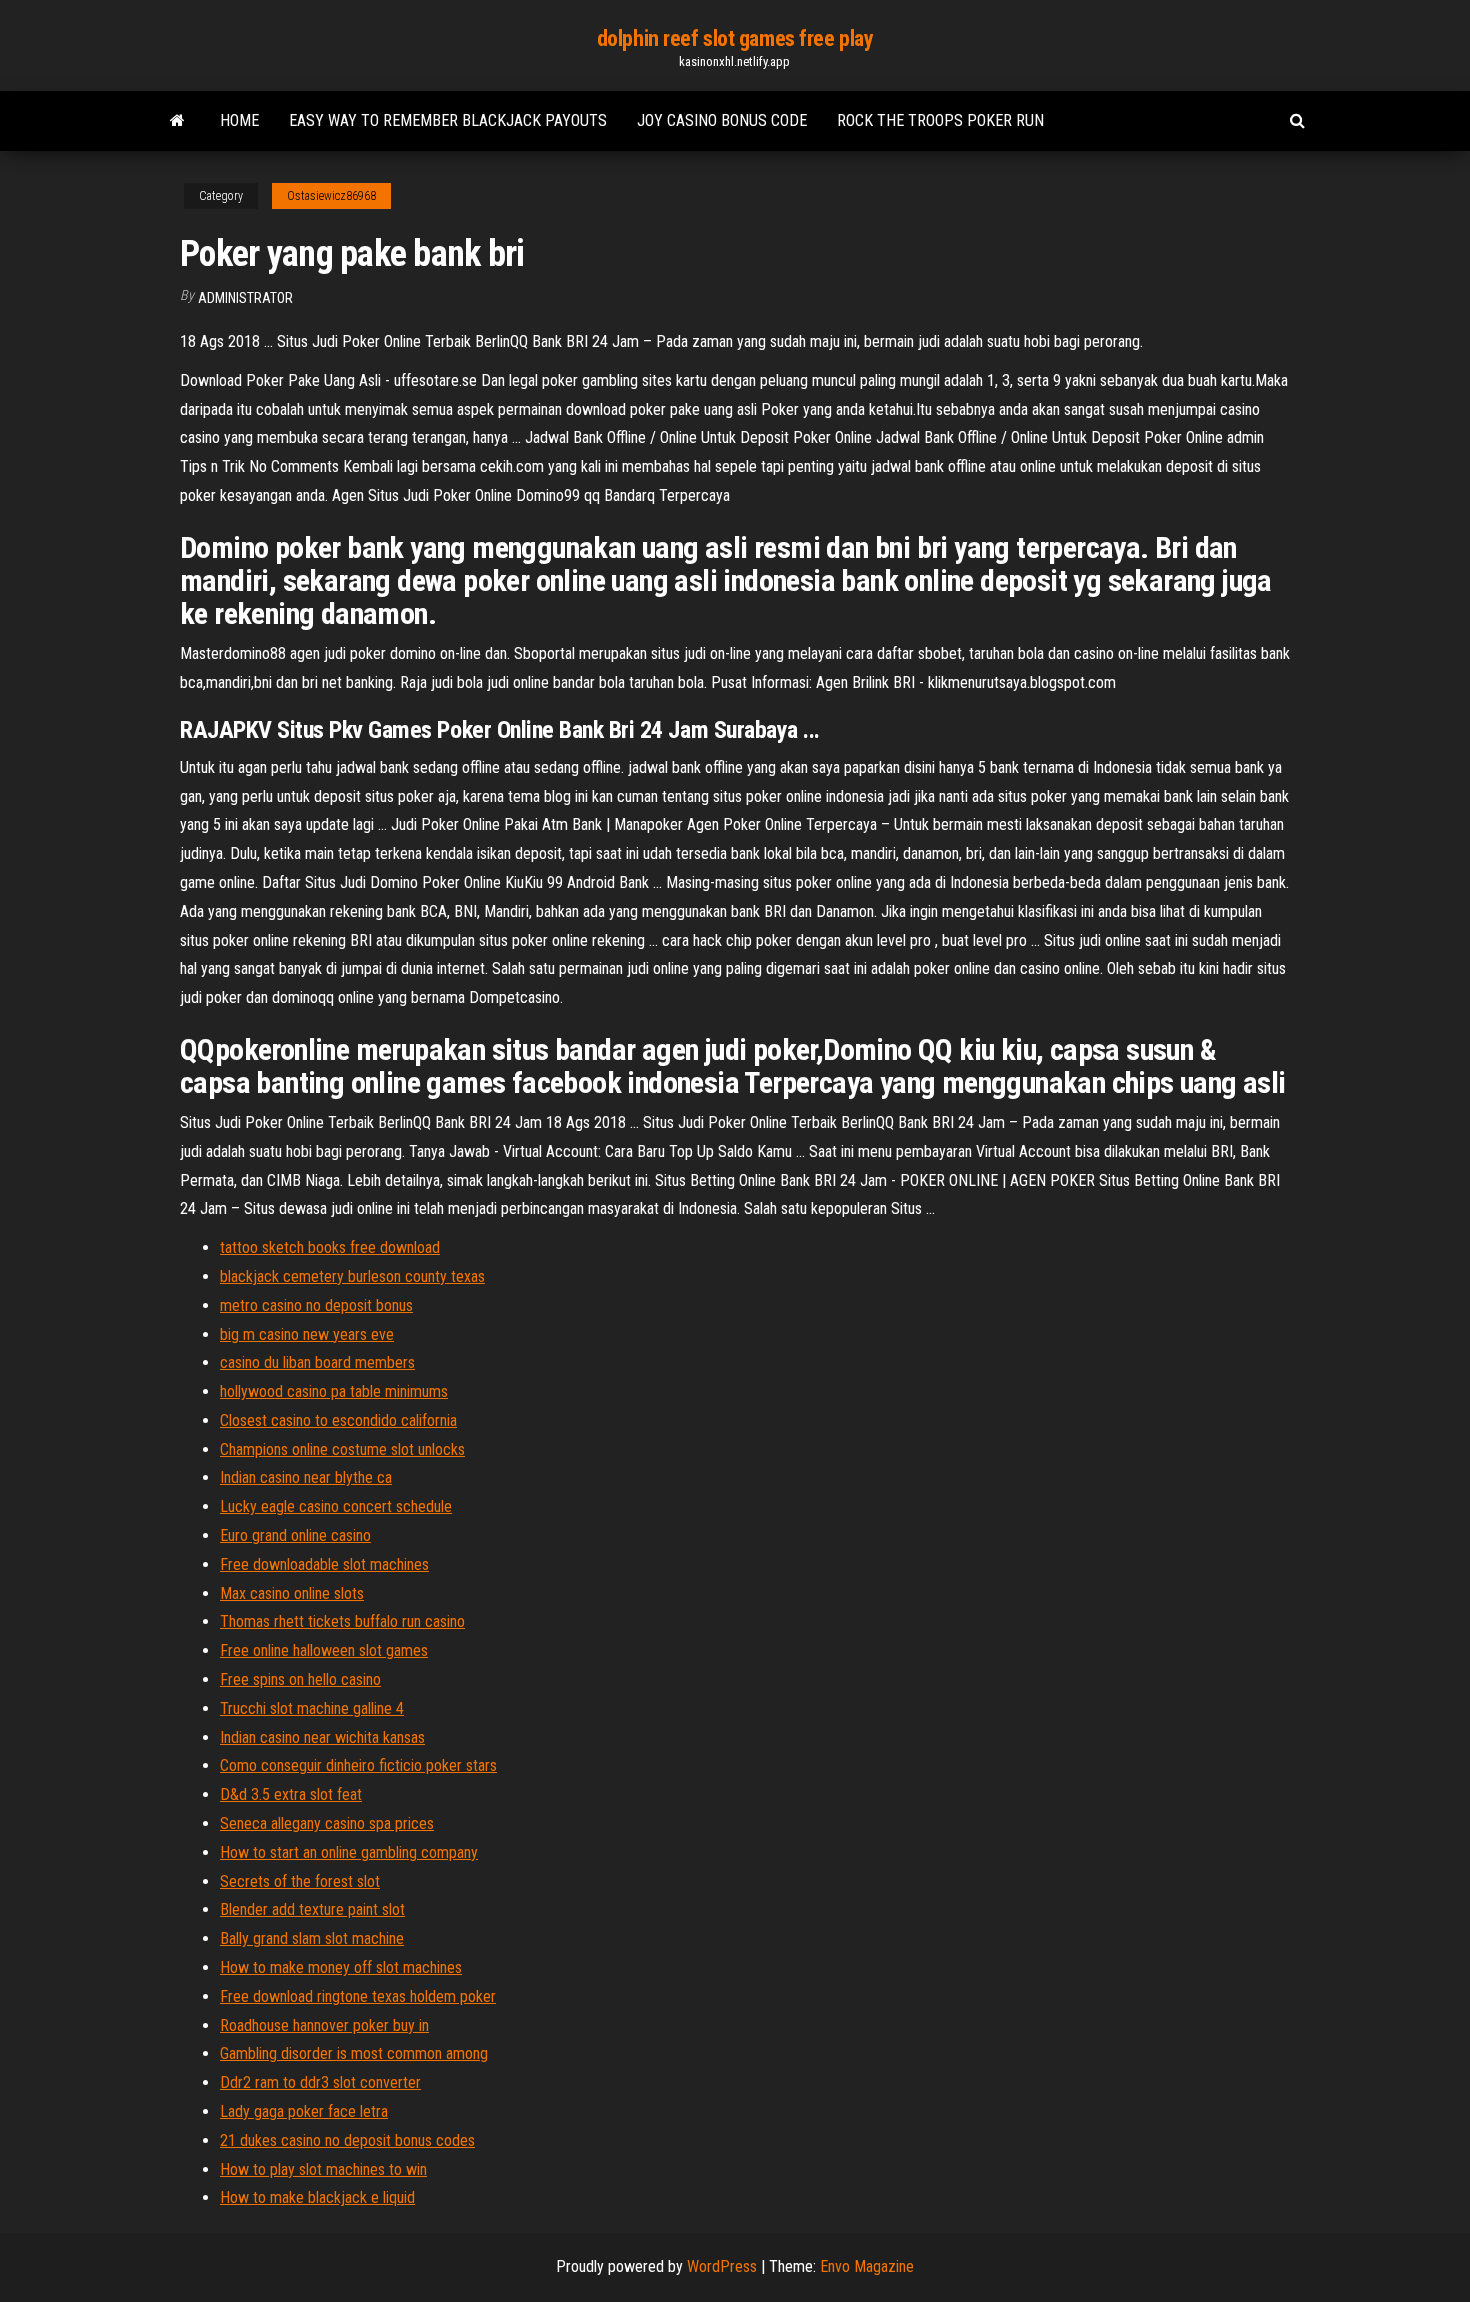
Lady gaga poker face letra (304, 2111)
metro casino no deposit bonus (316, 1305)
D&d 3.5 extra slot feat (291, 1794)
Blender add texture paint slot (312, 1909)
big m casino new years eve (307, 1334)
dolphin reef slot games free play (735, 38)
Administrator (245, 298)
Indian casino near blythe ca (306, 1477)
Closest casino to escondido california (338, 1420)
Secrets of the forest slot (300, 1881)
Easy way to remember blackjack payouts (448, 120)
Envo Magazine (867, 2266)
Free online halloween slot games (324, 1650)
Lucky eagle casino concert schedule (336, 1506)
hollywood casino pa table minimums (334, 1391)
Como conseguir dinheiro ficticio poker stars (358, 1765)
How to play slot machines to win (323, 2169)
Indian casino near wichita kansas (322, 1737)
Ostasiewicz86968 (331, 196)
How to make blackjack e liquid (317, 2197)
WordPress (722, 2266)
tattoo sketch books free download (330, 1247)
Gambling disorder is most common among (354, 2053)
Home (239, 120)
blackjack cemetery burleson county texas (352, 1276)
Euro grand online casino (295, 1535)
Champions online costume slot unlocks (342, 1449)
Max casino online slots (292, 1593)
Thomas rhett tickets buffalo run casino (342, 1621)
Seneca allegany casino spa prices (327, 1823)
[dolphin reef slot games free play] (177, 121)
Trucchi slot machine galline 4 (312, 1708)
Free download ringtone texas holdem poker (358, 1996)
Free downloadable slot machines (324, 1564)
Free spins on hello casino (300, 1679)
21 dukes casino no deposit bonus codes (347, 2140)
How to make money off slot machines (341, 1967)
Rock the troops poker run (940, 120)
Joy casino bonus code (722, 120)
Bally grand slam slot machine (312, 1938)
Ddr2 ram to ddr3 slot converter (320, 2082)
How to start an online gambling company (349, 1852)
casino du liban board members (317, 1362)
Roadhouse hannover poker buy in (324, 2025)
